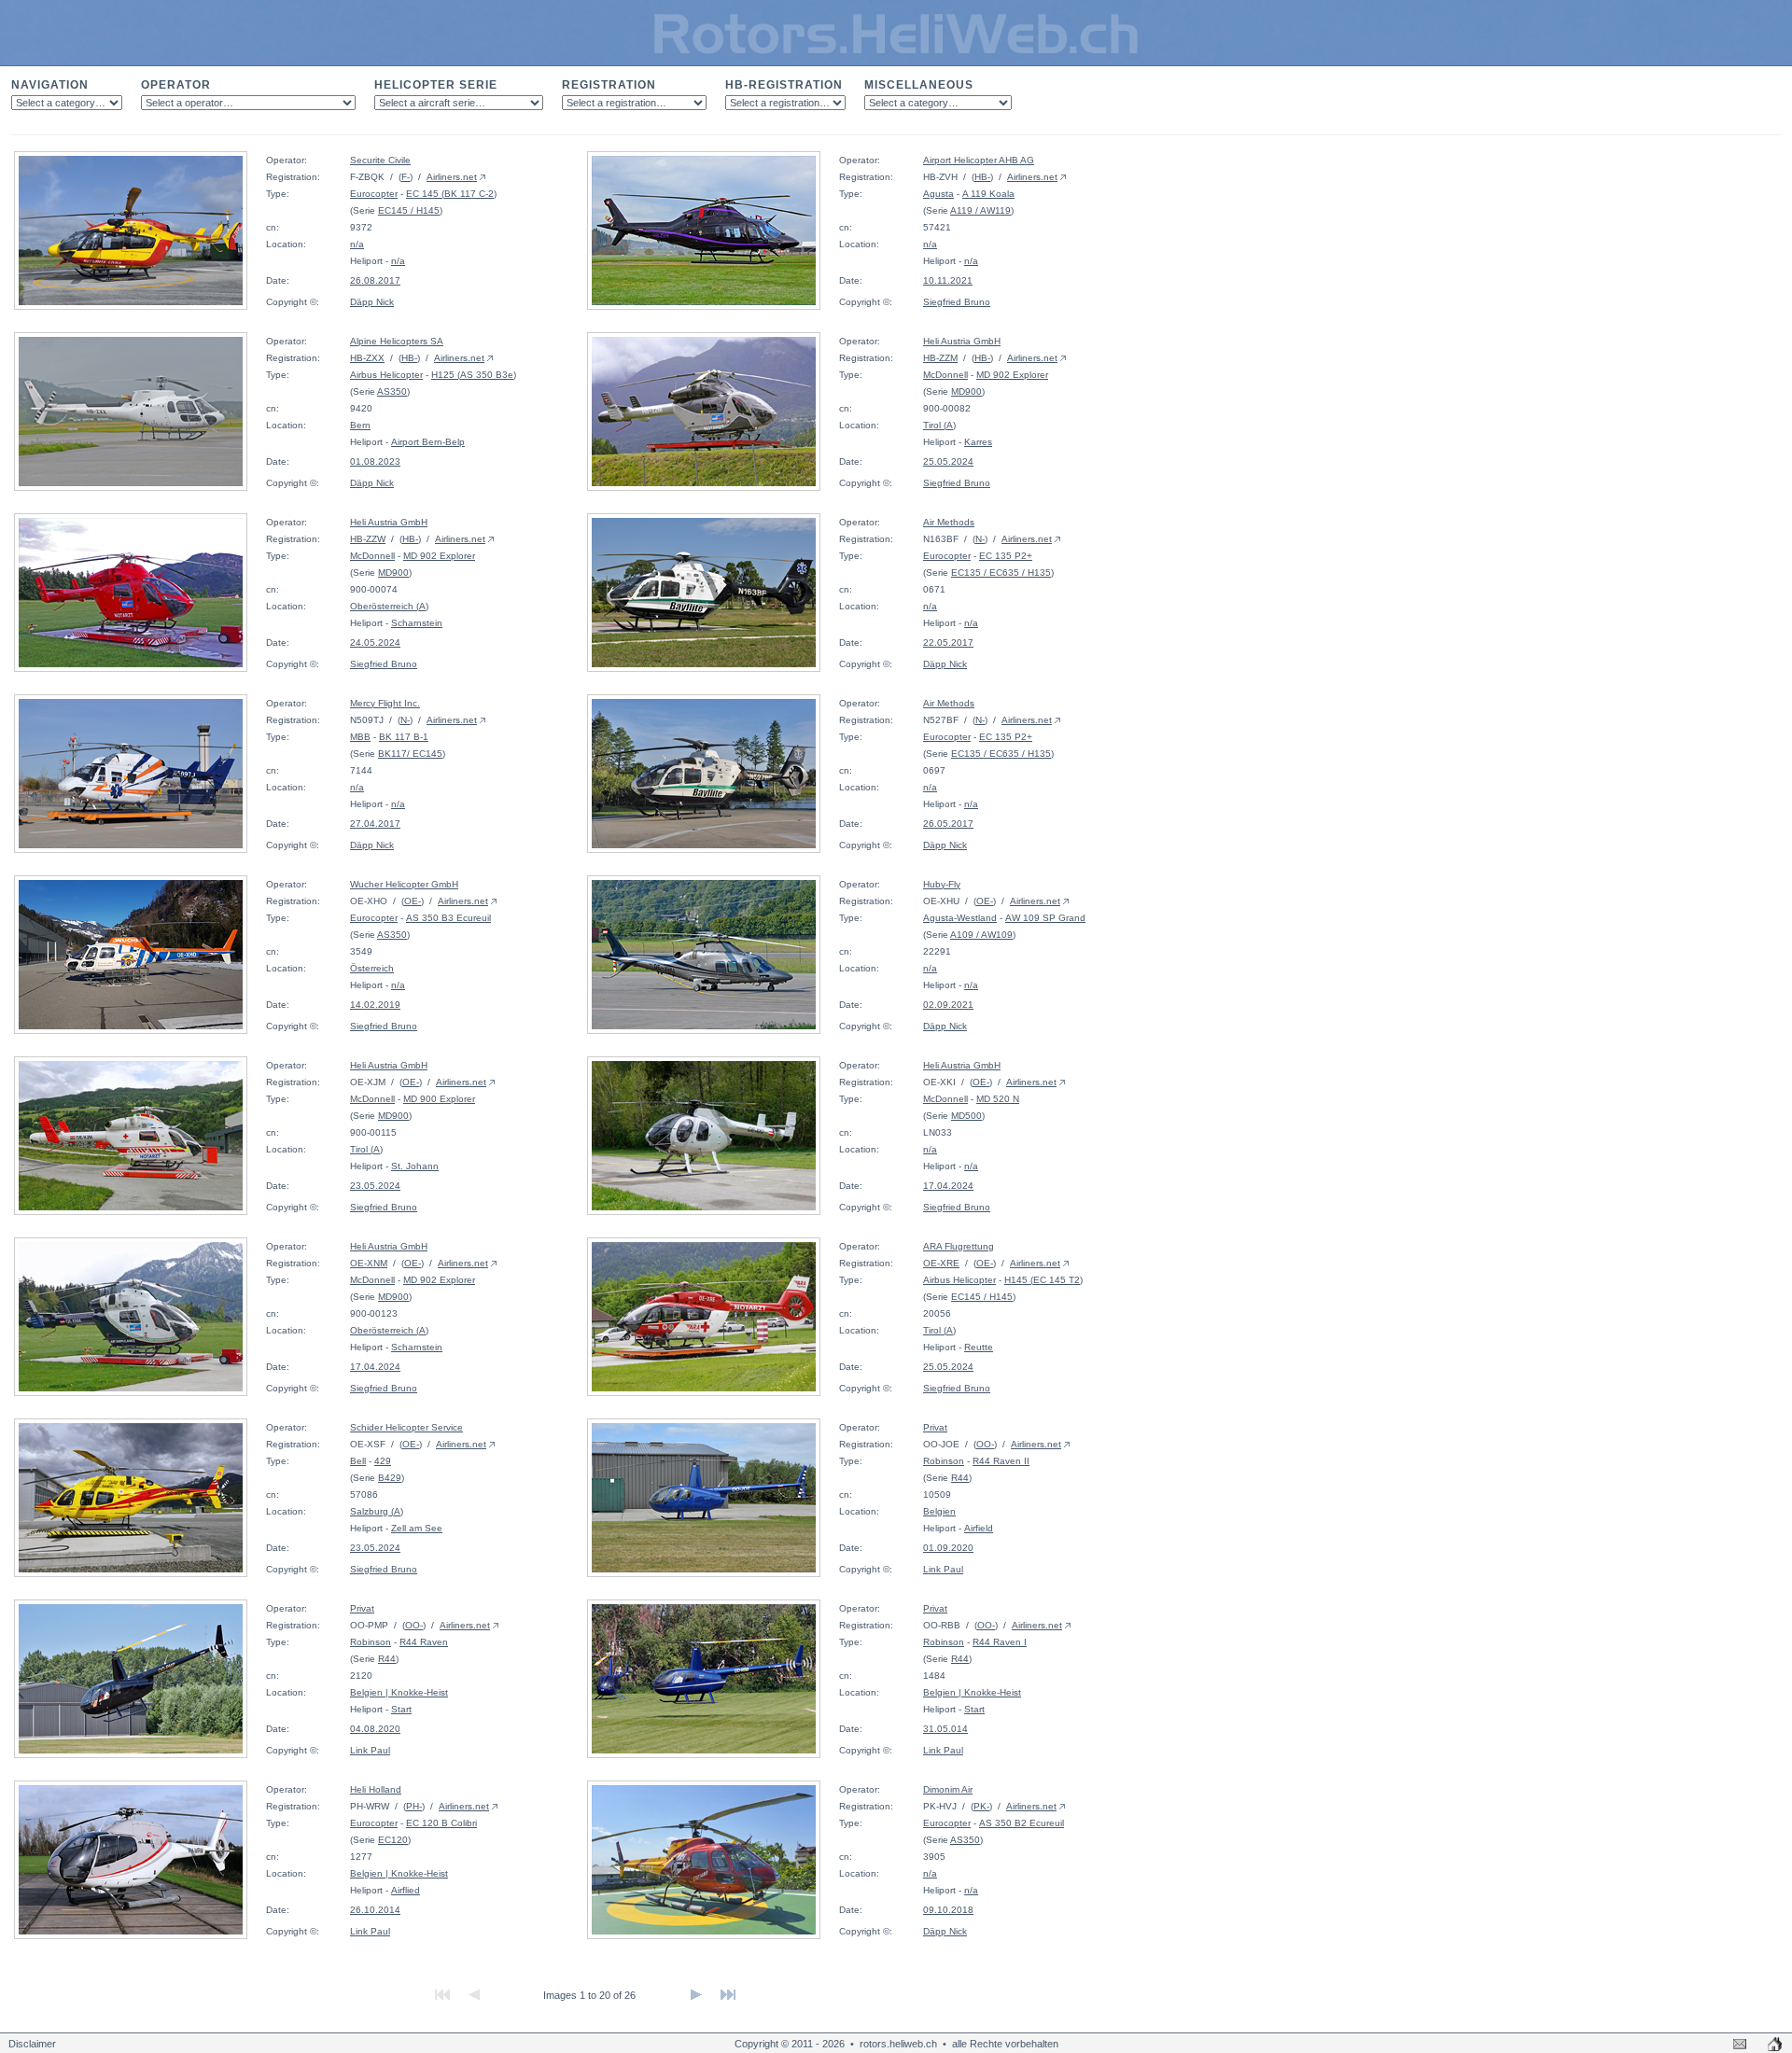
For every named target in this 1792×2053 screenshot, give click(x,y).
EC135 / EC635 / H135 (1001, 573)
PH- (414, 1806)
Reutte (979, 1347)
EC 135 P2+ (1006, 556)
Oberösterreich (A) (389, 606)
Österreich (372, 968)
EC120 (393, 1840)
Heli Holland (376, 1789)
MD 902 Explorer (1012, 375)
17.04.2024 (948, 1186)
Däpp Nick (372, 302)
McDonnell (945, 375)
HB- (982, 177)
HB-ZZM (940, 358)
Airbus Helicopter (386, 375)
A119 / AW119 (980, 210)
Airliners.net (452, 177)
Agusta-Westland (960, 918)
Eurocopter (374, 194)
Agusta (938, 194)
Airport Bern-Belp (428, 442)
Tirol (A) (939, 425)
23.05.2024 (375, 1186)
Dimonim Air (948, 1789)
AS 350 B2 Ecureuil (1022, 1823)
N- (980, 539)
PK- (981, 1806)
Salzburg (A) (377, 1511)
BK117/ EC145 (410, 754)
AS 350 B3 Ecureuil (448, 918)
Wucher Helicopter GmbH (404, 884)
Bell (358, 1461)
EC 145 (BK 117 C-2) (451, 194)
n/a (357, 244)
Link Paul (943, 1569)
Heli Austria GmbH (962, 341)
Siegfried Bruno (957, 302)
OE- (413, 901)
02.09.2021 (948, 1005)
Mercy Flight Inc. (385, 703)
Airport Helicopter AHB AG (979, 160)
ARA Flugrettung (959, 1246)
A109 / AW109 (981, 935)
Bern (360, 425)
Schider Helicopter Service (406, 1427)
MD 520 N (998, 1099)
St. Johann (415, 1166)
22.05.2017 (948, 642)
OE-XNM (369, 1263)
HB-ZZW (368, 539)
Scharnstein (417, 623)
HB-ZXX (367, 358)
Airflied (406, 1890)
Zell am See (417, 1528)
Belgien (939, 1511)
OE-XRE (941, 1263)
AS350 (392, 391)
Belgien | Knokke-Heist (399, 1692)
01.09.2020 (948, 1548)
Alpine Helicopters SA (397, 341)
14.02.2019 (375, 1005)
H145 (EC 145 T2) (1043, 1280)
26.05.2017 (948, 824)
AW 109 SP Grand (1045, 918)
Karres (978, 442)
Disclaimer (32, 2044)
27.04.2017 (375, 824)
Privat (935, 1427)
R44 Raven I (1000, 1642)
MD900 (966, 391)
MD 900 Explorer (439, 1099)
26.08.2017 (375, 280)
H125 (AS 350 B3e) (474, 375)
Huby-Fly (942, 884)
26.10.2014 (375, 1910)
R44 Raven (424, 1642)
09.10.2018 (948, 1910)
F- (406, 177)
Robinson (944, 1461)
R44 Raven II (1001, 1461)
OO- (985, 1444)
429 (383, 1461)
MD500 (966, 1116)
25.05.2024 (948, 461)
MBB (360, 737)
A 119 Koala (988, 194)
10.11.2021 (948, 280)
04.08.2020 (375, 1729)
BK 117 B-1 (404, 737)
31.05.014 (945, 1729)
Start (401, 1709)
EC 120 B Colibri (441, 1823)
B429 (390, 1478)
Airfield (979, 1528)
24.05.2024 (375, 642)
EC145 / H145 (409, 210)
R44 (960, 1478)
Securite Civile (380, 160)
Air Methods (949, 522)
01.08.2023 (375, 461)
